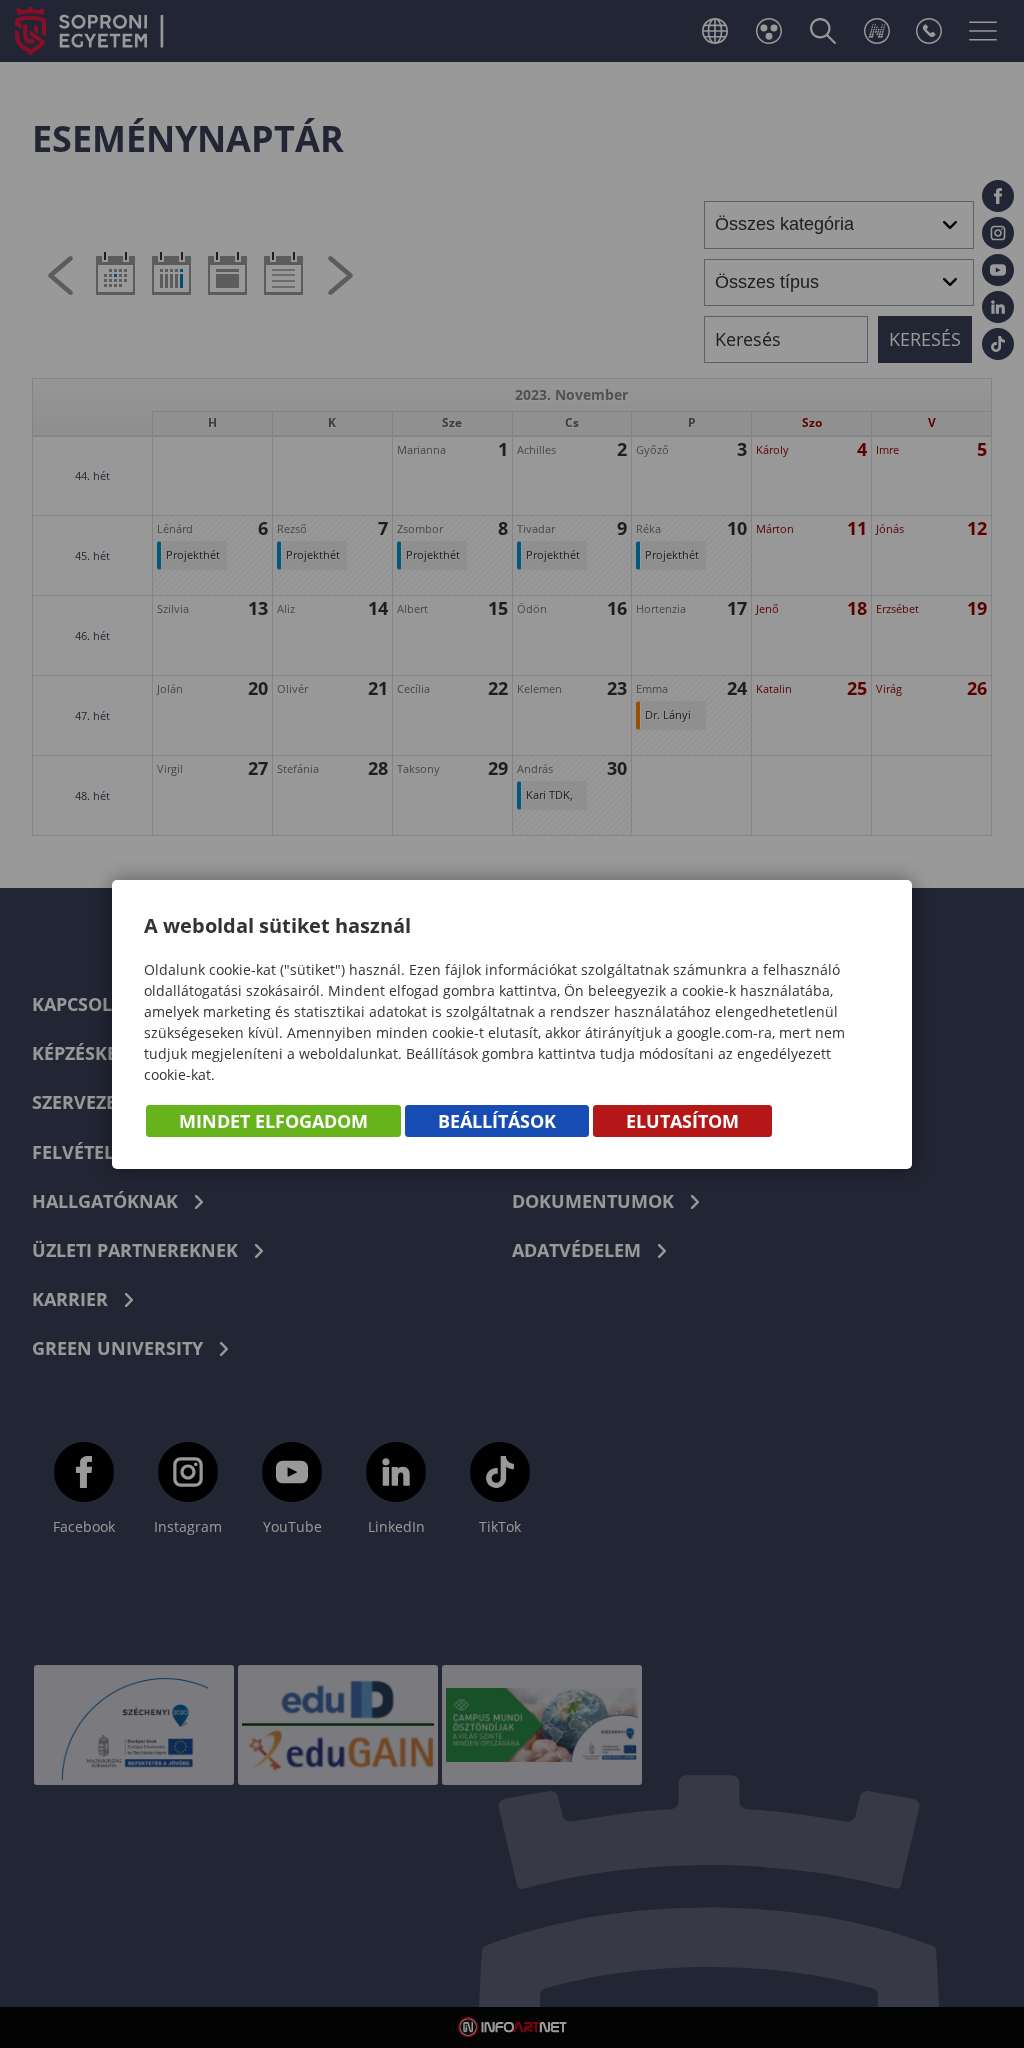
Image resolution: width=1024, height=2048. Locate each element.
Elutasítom (682, 1121)
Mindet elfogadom (273, 1121)
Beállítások (497, 1121)
